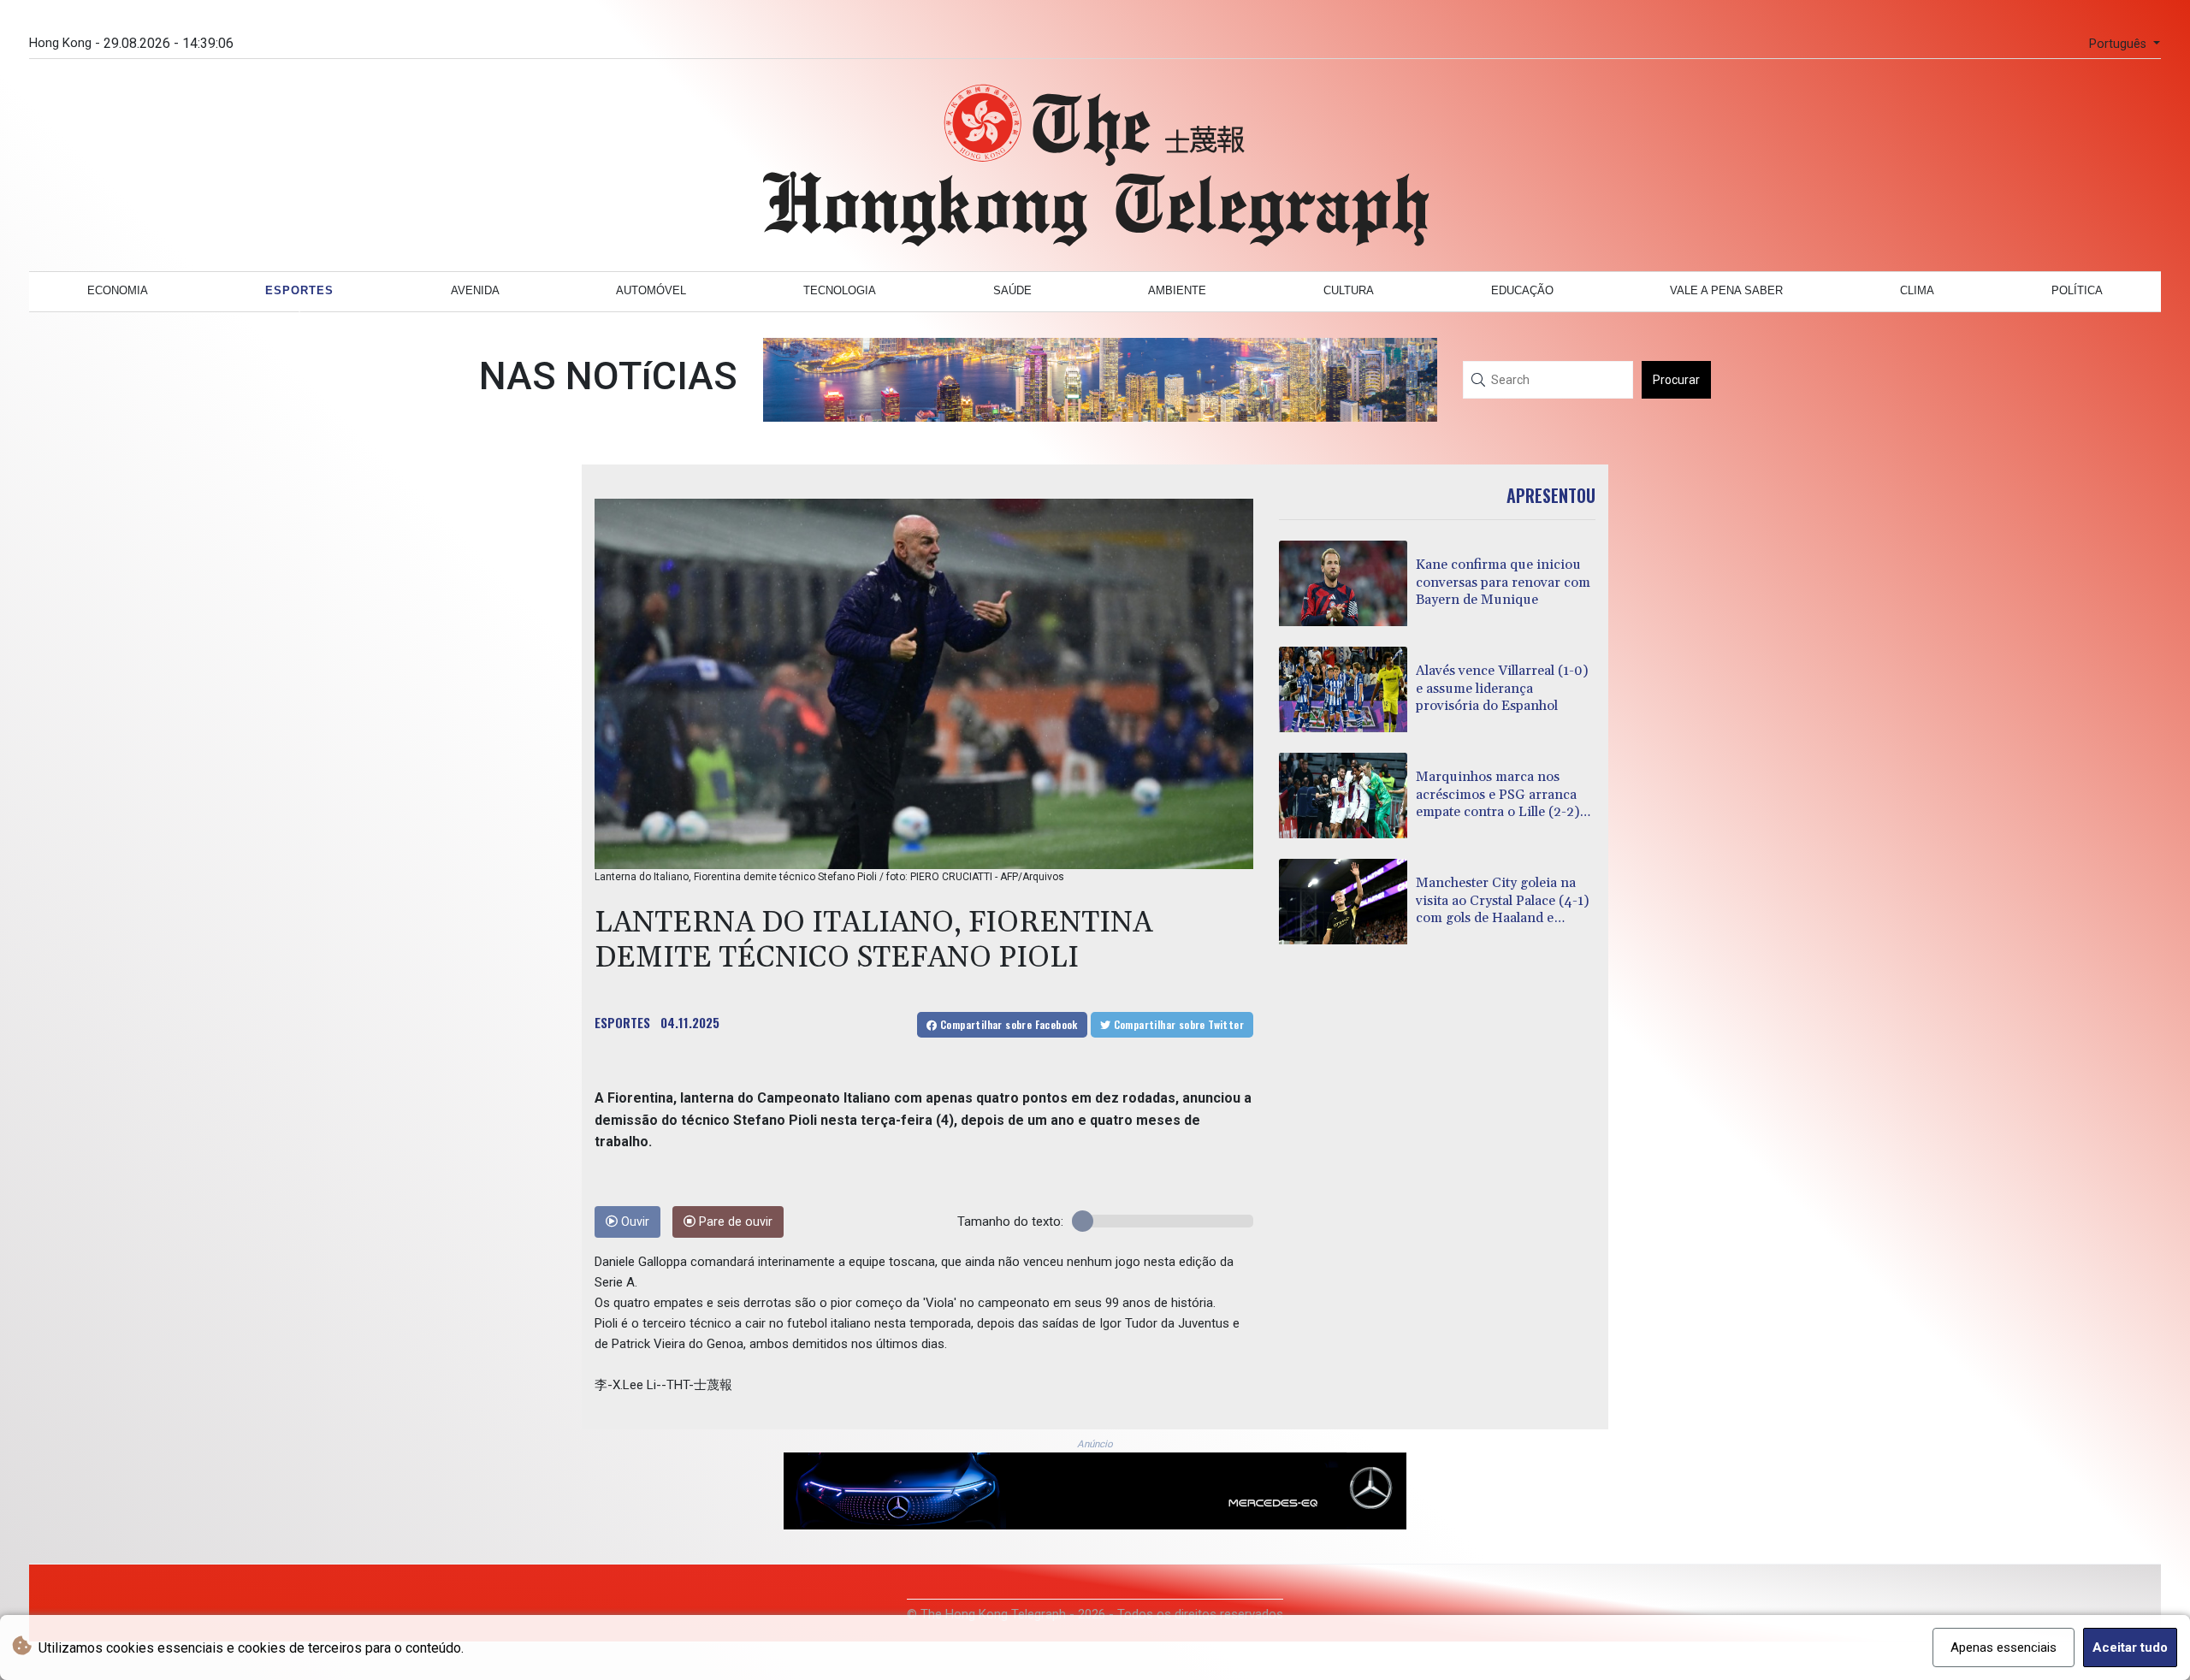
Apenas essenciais (2004, 1647)
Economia (118, 290)
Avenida (475, 290)
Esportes (299, 290)
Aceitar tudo (2130, 1647)
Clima (1917, 290)
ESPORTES (622, 1022)
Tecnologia (840, 290)
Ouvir (633, 1222)
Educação (1522, 290)
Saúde (1012, 290)
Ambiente (1177, 290)
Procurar (1676, 380)
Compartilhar (1008, 1024)
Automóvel (651, 290)
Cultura (1349, 290)
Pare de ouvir (734, 1222)
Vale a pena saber (1726, 290)
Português (2119, 44)
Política (2077, 290)
